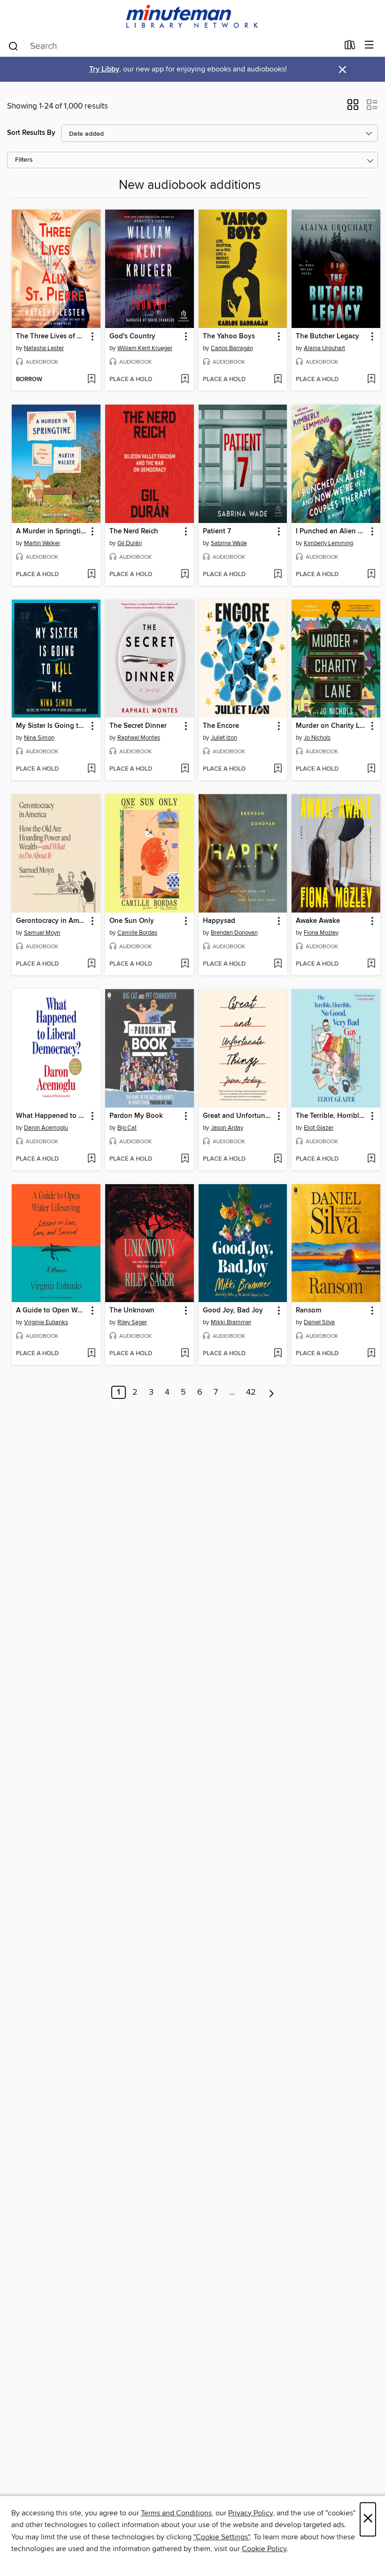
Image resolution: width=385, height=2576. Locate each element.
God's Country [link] (132, 336)
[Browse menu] (369, 45)
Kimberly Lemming (328, 543)
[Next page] (272, 1392)
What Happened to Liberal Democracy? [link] (52, 1116)
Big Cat (127, 1128)
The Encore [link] (221, 726)
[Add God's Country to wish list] (185, 380)
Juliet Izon (224, 738)
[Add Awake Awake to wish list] (371, 964)
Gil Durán (130, 543)
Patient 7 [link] (217, 531)
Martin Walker (42, 543)
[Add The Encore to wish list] (278, 769)
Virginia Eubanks (46, 1322)
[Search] (13, 46)
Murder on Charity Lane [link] (331, 726)
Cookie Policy (264, 2549)
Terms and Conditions (176, 2513)
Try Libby (104, 69)
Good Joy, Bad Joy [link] (233, 1311)
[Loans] (350, 47)
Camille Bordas (137, 933)
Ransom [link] (308, 1311)
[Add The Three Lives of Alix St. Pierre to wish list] (91, 380)
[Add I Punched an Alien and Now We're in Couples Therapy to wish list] (371, 575)
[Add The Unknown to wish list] (185, 1354)
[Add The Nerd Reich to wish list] (185, 575)
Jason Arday (227, 1128)
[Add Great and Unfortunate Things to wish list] (278, 1159)
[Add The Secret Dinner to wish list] (185, 769)
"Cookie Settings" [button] (222, 2537)
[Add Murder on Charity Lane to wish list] (371, 769)
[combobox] (173, 46)
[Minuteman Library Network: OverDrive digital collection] (192, 17)
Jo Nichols (317, 738)
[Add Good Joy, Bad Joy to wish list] (278, 1354)
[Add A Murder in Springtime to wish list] (91, 575)
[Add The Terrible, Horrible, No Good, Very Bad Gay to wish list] (371, 1159)
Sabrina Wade (229, 543)
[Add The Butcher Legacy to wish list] (371, 380)
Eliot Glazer (319, 1128)
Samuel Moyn (42, 933)
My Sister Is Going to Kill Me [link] (52, 726)
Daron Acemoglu (46, 1128)
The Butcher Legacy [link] (327, 336)
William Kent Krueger (145, 348)
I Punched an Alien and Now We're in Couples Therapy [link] (331, 531)
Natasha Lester (44, 348)
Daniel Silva (319, 1322)
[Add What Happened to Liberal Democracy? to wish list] (91, 1159)
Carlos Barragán (232, 348)
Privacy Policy (250, 2513)
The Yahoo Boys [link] (229, 336)
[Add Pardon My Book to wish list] (185, 1159)
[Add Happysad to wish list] (278, 964)
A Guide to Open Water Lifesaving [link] (52, 1311)
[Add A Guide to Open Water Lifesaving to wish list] (91, 1354)
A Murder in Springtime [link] (52, 531)
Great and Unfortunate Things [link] (239, 1116)
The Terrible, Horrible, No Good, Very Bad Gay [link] (331, 1116)
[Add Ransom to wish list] (371, 1354)
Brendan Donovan (234, 933)
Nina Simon (39, 738)
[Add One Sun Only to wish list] (185, 964)
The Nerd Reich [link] (134, 531)
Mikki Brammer (231, 1322)
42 (251, 1392)
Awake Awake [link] (318, 921)
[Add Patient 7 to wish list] (278, 575)
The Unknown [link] (132, 1311)
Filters (24, 160)
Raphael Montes (139, 738)
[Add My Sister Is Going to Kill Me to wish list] (91, 769)
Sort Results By (31, 133)
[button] (353, 108)
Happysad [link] (219, 921)
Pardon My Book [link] (136, 1116)
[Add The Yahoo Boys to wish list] (278, 380)
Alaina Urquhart (324, 348)
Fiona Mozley (321, 933)
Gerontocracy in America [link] (52, 921)
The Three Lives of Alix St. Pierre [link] (52, 336)
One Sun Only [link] (132, 921)
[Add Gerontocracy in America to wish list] (91, 964)
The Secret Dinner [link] (138, 726)
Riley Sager (132, 1322)
